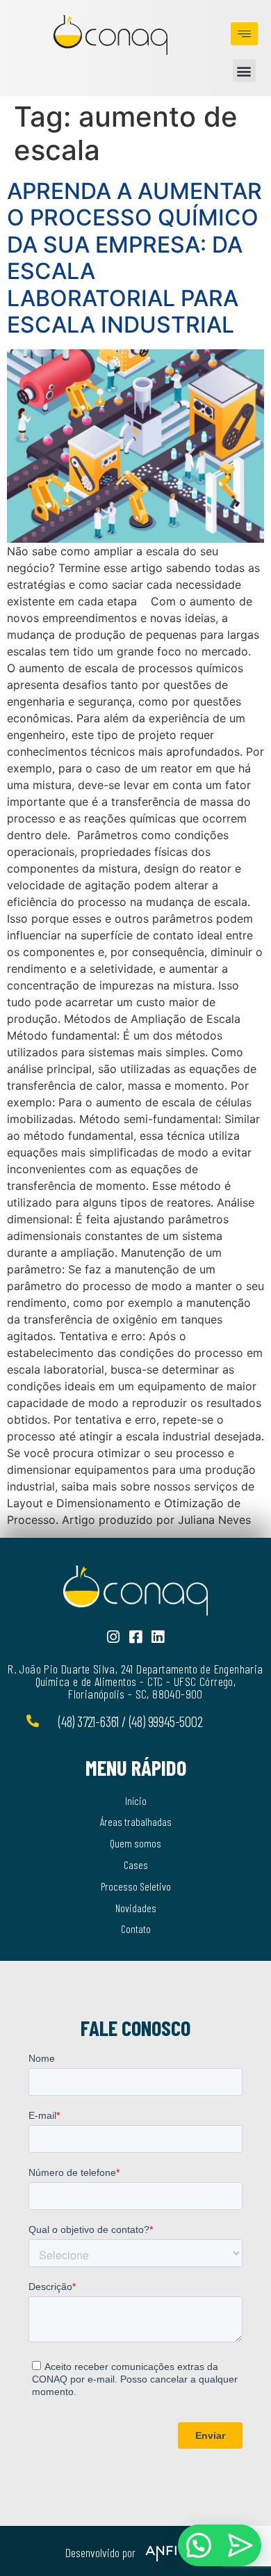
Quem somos (135, 1843)
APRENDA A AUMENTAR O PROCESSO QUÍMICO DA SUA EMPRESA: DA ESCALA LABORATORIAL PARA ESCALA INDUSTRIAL (134, 258)
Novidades (136, 1908)
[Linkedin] (158, 1637)
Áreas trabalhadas (136, 1821)
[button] (244, 71)
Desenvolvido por (100, 2552)
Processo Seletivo (136, 1886)
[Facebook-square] (136, 1637)
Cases (136, 1865)
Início (136, 1800)
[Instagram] (114, 1637)
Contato (136, 1929)
